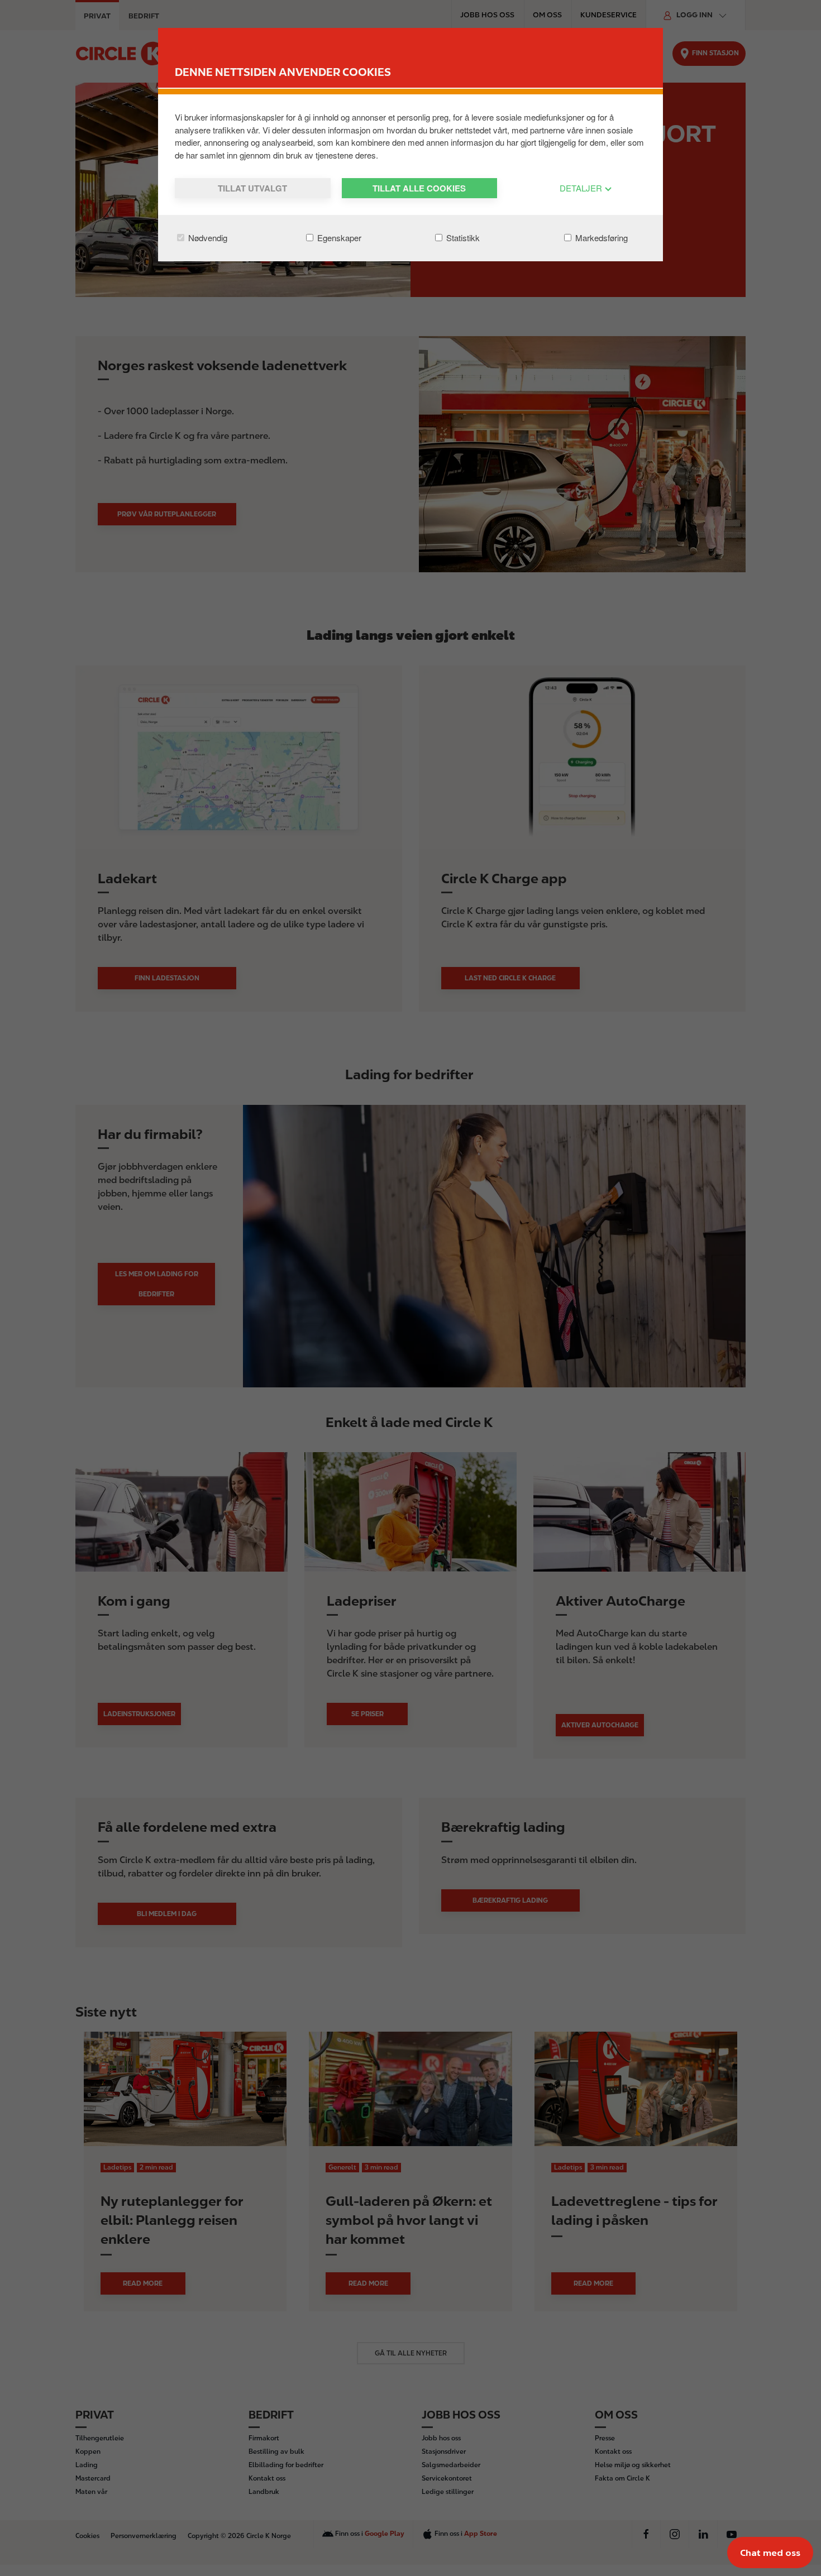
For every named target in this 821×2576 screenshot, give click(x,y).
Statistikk (462, 238)
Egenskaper (338, 238)
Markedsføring (600, 238)
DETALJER (582, 188)
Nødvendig (207, 238)
